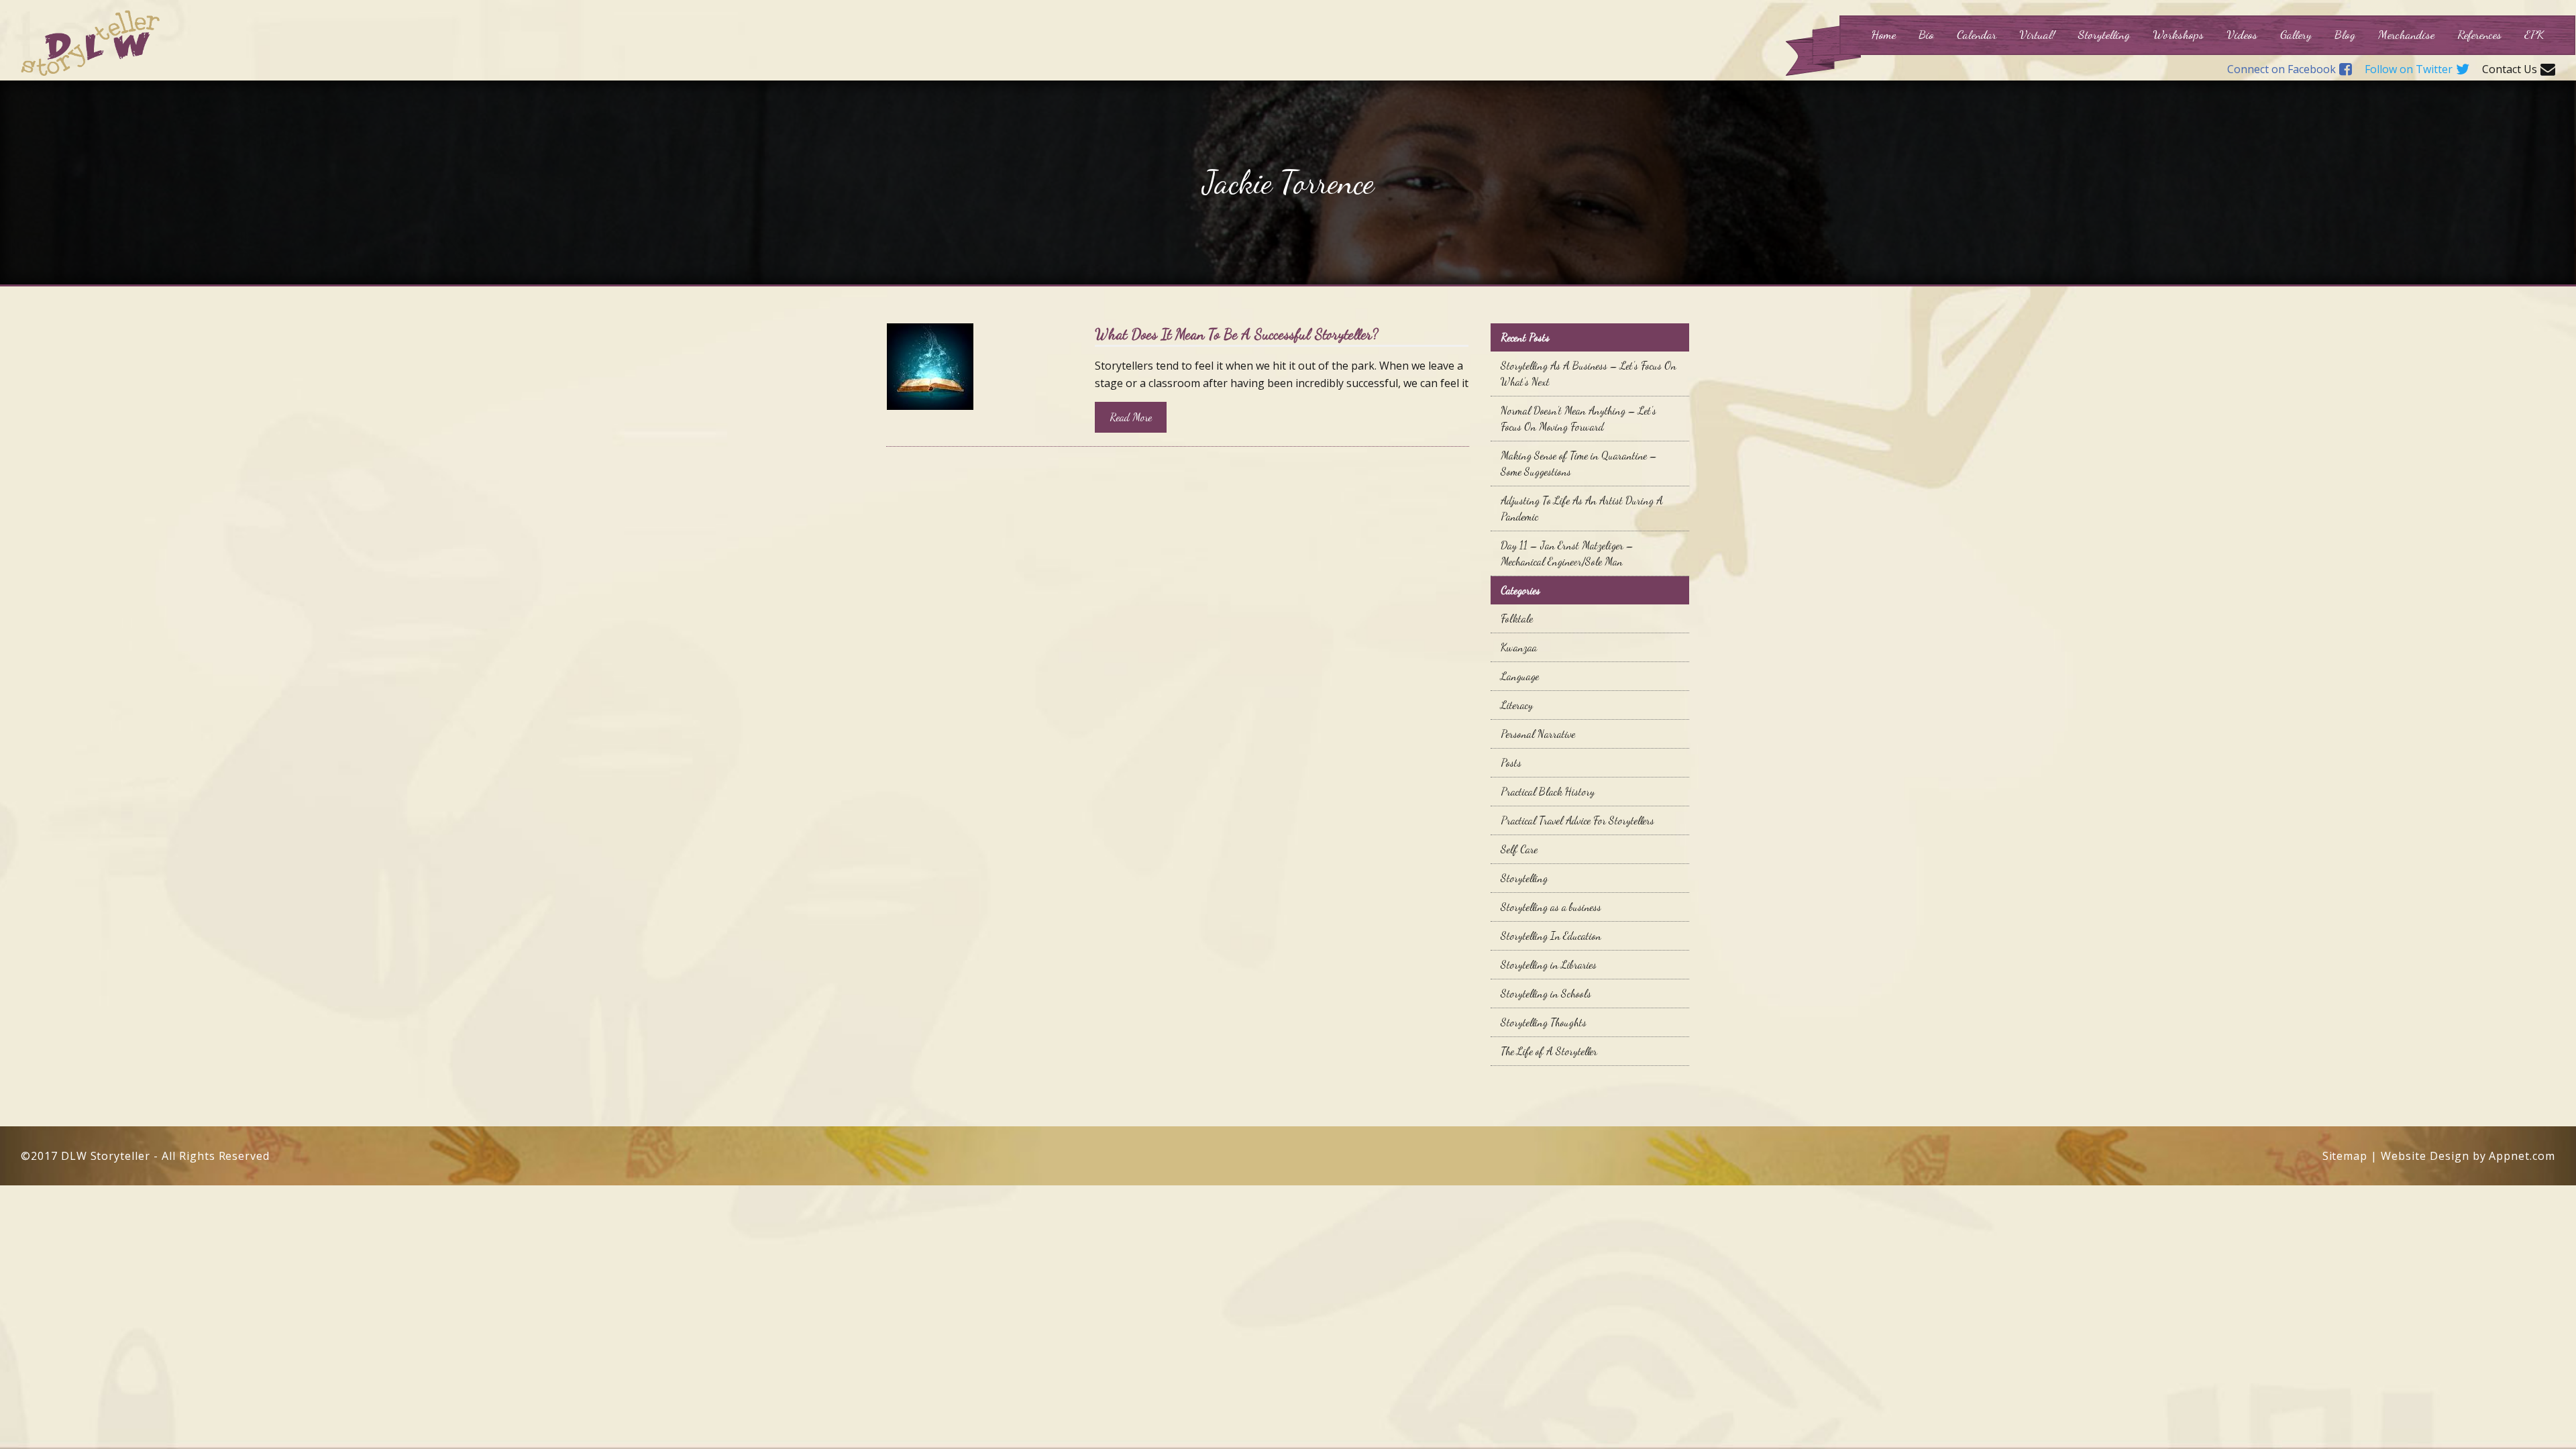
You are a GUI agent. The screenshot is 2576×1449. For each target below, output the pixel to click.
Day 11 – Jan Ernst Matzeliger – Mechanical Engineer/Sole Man (1567, 553)
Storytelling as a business (1551, 907)
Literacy (1517, 705)
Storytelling (2104, 34)
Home (1883, 34)
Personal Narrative (1538, 734)
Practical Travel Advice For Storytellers (1577, 820)
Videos (2242, 34)
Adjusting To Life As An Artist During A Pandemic (1582, 508)
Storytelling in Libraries (1549, 964)
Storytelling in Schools (1546, 993)
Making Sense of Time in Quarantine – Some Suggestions (1579, 463)
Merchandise (2406, 34)
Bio (1926, 34)
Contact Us (2510, 70)
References (2479, 34)
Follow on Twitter (2409, 70)
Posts (1511, 762)
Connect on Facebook (2282, 70)
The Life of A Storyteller (1549, 1051)
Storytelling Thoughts (1544, 1022)
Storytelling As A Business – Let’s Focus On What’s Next (1589, 373)
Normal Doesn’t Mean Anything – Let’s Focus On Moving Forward (1578, 418)
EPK (2534, 34)
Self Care (1519, 849)
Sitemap (2345, 1156)
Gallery (2296, 34)
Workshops (2178, 34)
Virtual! (2037, 34)
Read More (1131, 417)
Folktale (1517, 618)
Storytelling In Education (1551, 935)
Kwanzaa (1519, 647)
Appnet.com (2522, 1156)
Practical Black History (1548, 791)
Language (1520, 676)
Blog (2345, 34)
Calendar (1977, 34)
